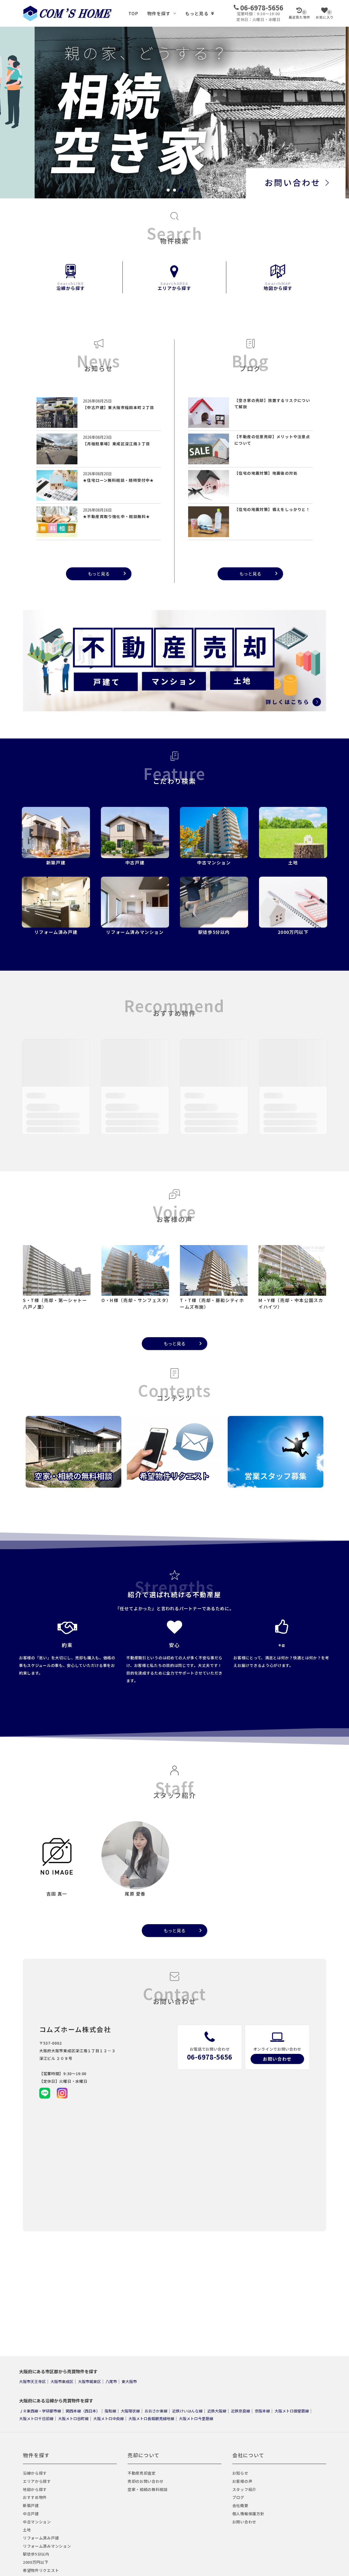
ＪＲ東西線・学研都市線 (40, 2411)
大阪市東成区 (62, 2381)
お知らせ (240, 2473)
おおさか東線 (156, 2411)
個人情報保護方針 (248, 2514)
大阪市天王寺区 (32, 2381)
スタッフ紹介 (244, 2489)
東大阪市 (129, 2381)
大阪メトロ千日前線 (36, 2418)
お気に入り (325, 15)
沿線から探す (71, 286)
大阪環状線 (130, 2411)
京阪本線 (262, 2411)
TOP (133, 13)
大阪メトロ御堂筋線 (292, 2411)
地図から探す (278, 286)
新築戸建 (31, 2505)
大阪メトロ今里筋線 (196, 2418)
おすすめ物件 (35, 2497)
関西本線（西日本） (83, 2411)
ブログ (238, 2497)
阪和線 (110, 2411)
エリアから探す (174, 286)
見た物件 (300, 15)
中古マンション (37, 2522)
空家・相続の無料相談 (148, 2489)
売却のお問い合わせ (146, 2481)
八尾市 (111, 2381)
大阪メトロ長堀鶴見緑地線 (151, 2418)
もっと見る (197, 13)
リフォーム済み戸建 (41, 2538)
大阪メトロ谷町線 (73, 2418)
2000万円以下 (36, 2562)
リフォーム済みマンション (47, 2546)
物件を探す (159, 13)
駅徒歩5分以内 (36, 2554)
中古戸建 (31, 2514)
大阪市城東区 (89, 2381)
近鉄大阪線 (217, 2411)
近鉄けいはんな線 (187, 2411)
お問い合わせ (277, 2059)
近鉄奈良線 (240, 2411)
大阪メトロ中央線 (109, 2418)
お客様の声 (242, 2481)
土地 (27, 2530)
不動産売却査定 (142, 2473)
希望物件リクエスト (41, 2570)
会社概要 (240, 2505)
